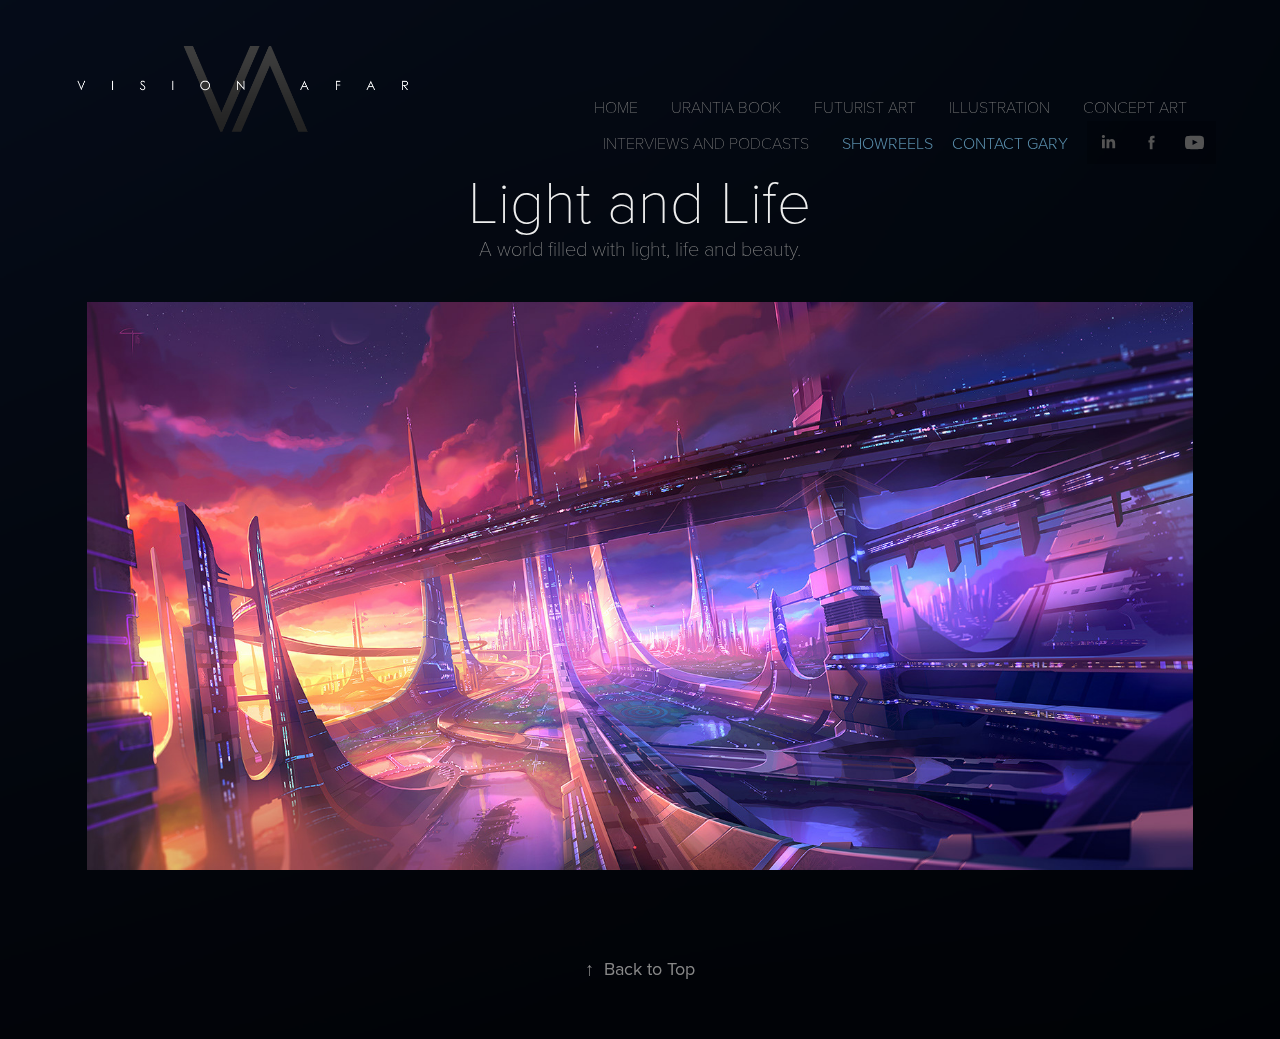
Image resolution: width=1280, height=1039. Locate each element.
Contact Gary (1010, 143)
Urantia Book (726, 106)
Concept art (1135, 106)
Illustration (999, 106)
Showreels (887, 143)
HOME (616, 106)
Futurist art (865, 106)
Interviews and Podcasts (706, 142)
